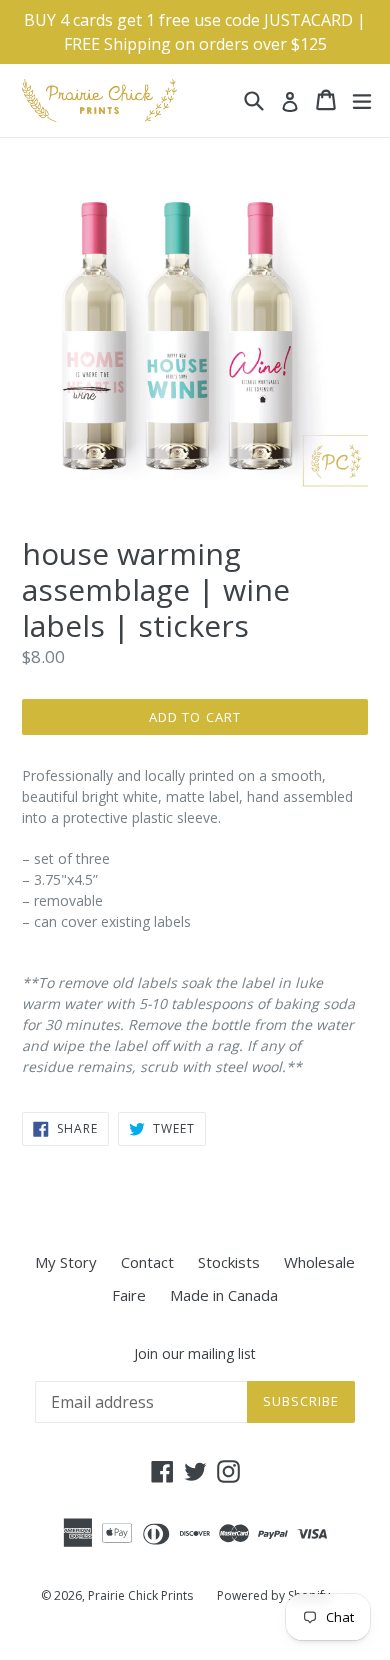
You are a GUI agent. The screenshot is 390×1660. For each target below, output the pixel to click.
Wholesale (319, 1262)
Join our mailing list (195, 1354)
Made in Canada (224, 1295)
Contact (147, 1262)
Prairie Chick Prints (140, 1595)
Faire (129, 1295)
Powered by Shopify (273, 1595)
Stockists (229, 1262)
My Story (66, 1262)
